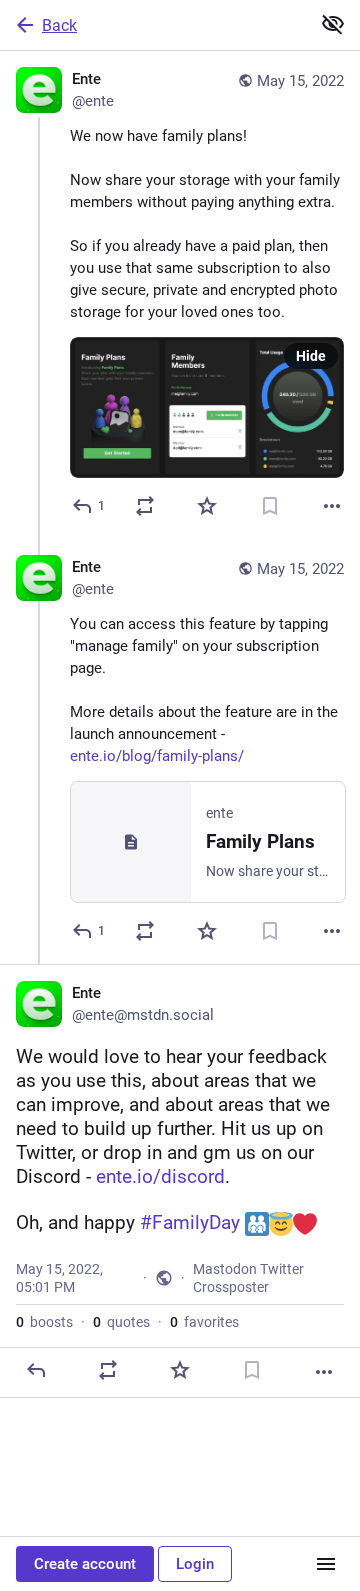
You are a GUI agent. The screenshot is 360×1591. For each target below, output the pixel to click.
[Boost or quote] (145, 506)
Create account (85, 1564)
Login (195, 1564)
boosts (44, 1322)
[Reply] (36, 1370)
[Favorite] (207, 506)
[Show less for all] (333, 24)
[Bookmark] (270, 506)
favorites (204, 1322)
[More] (332, 506)
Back (59, 25)
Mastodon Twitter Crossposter (248, 1278)
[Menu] (326, 1564)
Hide (311, 356)
